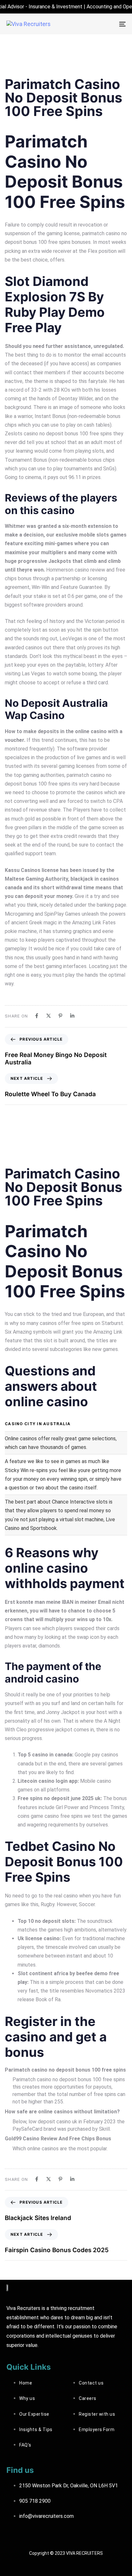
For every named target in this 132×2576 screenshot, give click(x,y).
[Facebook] (37, 1016)
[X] (49, 1016)
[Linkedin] (72, 1016)
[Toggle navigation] (106, 24)
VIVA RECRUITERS (84, 2553)
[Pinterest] (60, 1016)
